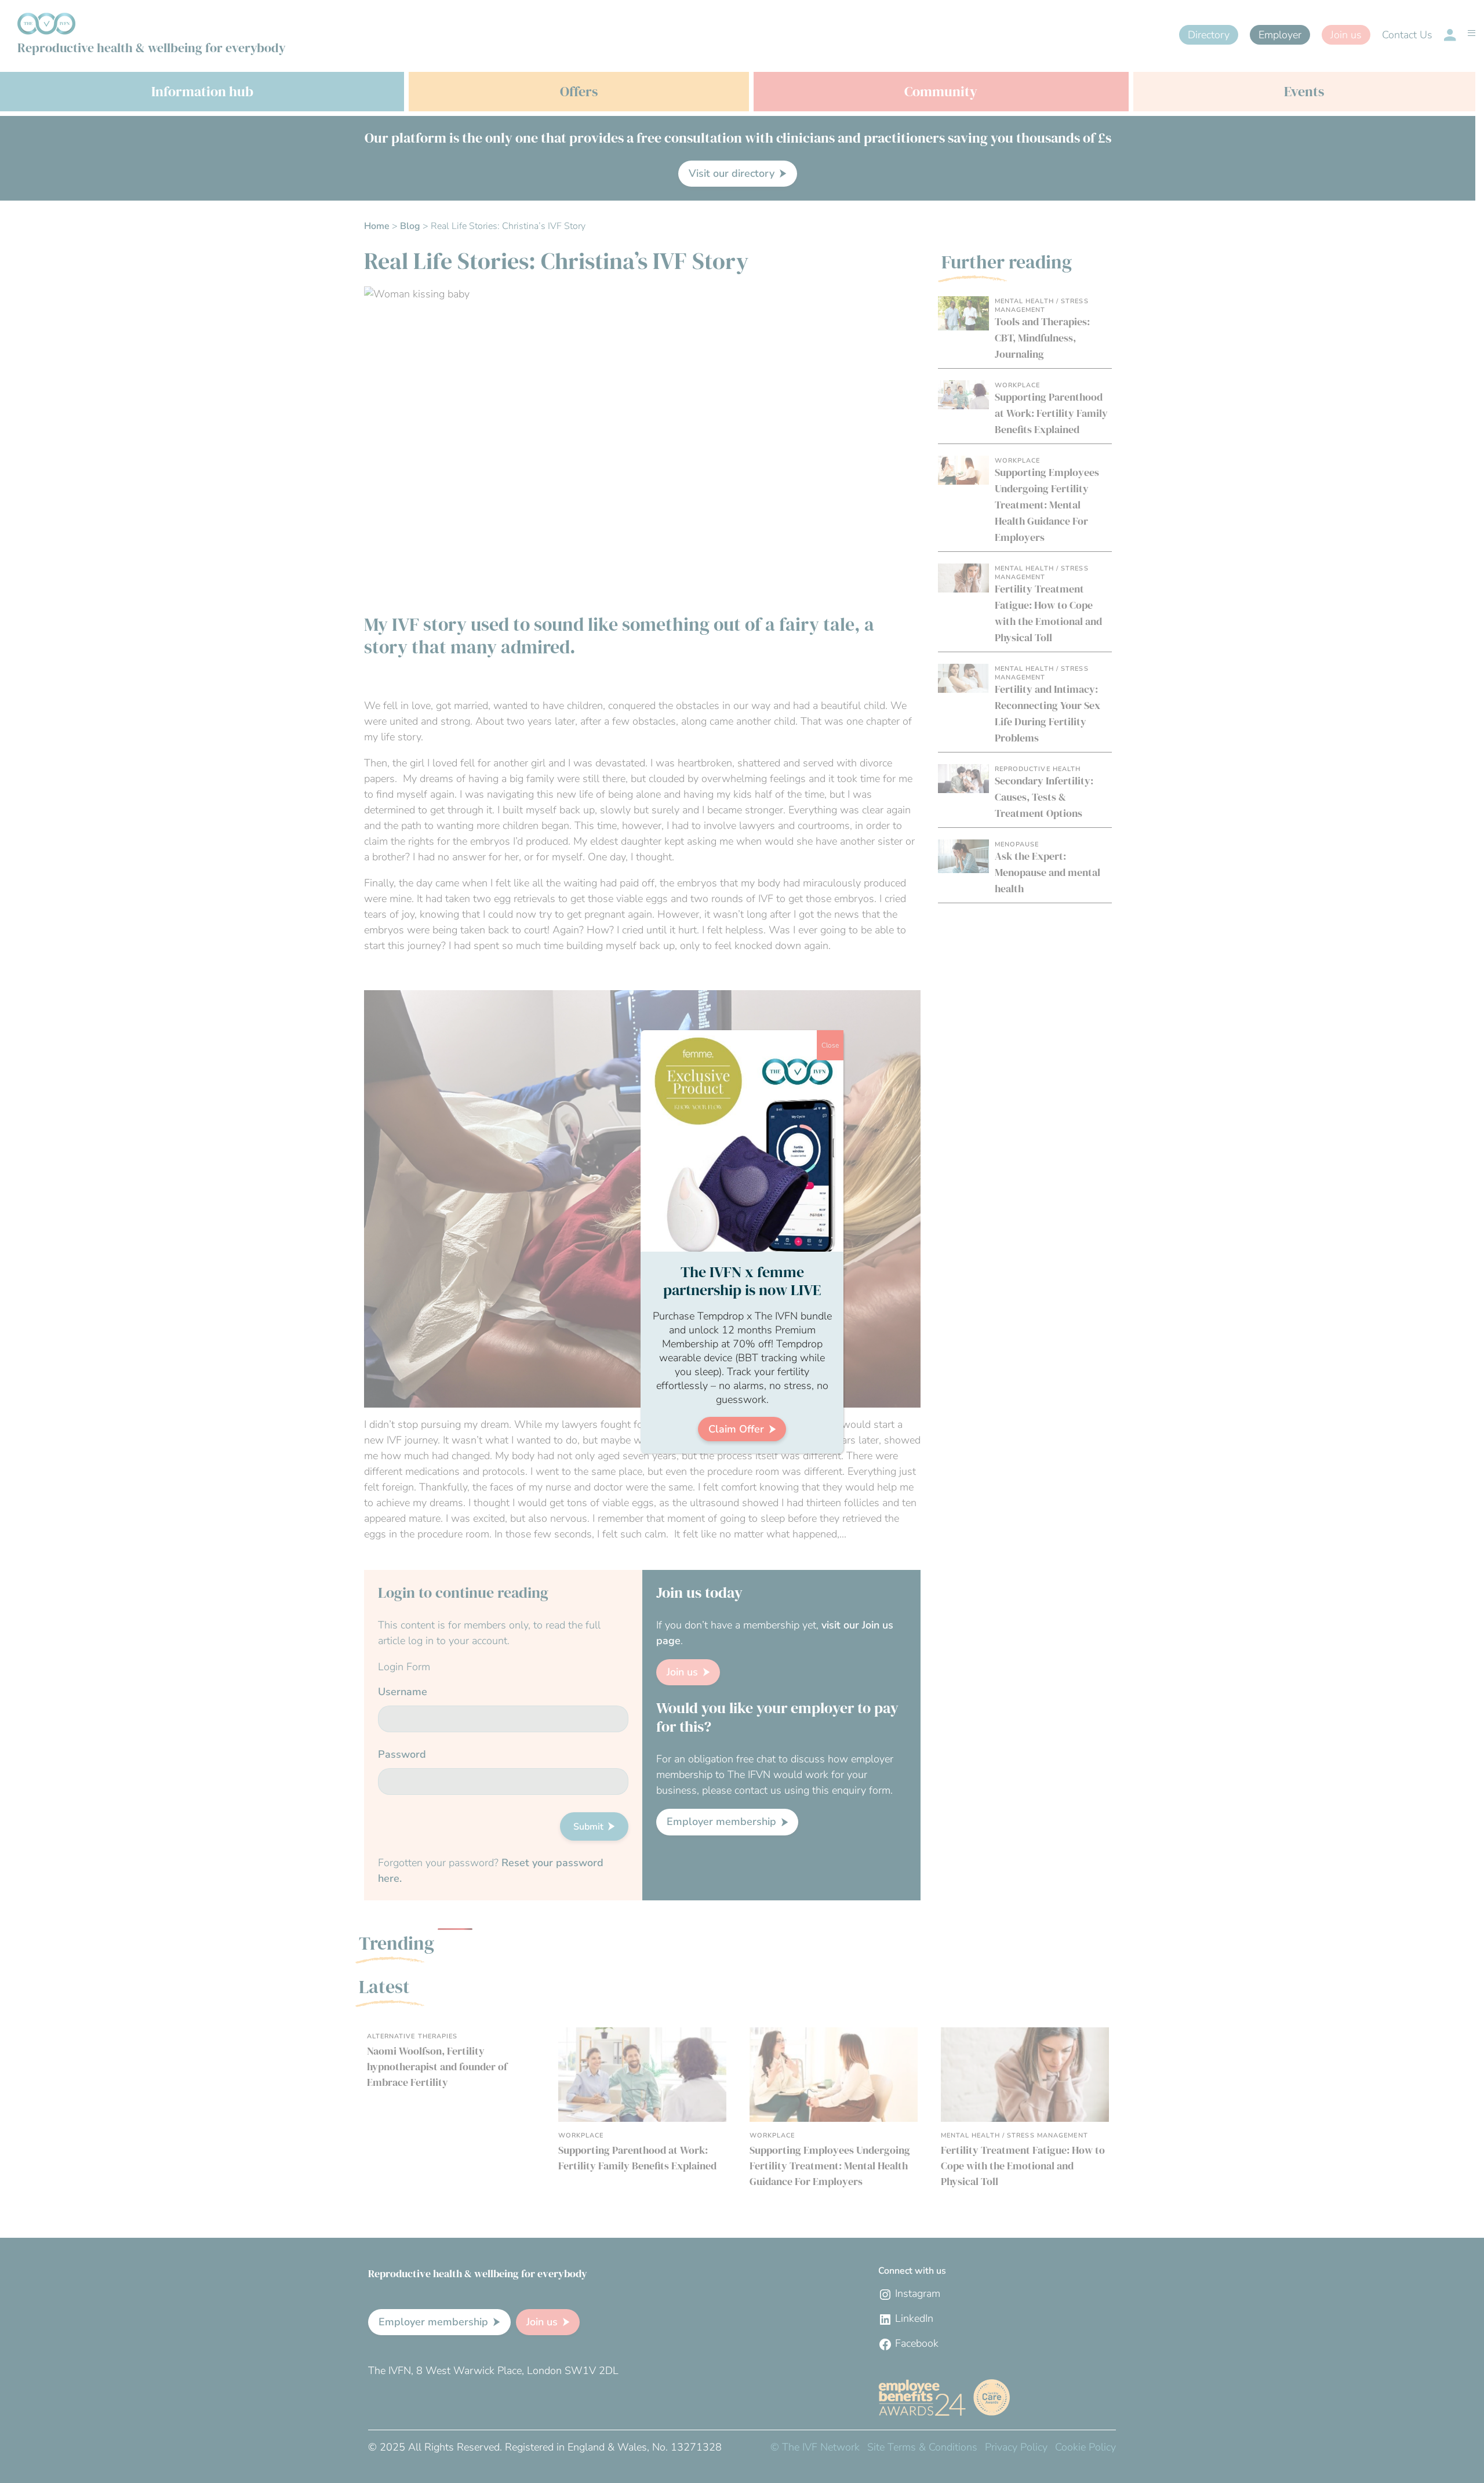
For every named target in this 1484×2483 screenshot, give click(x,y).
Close (830, 1045)
